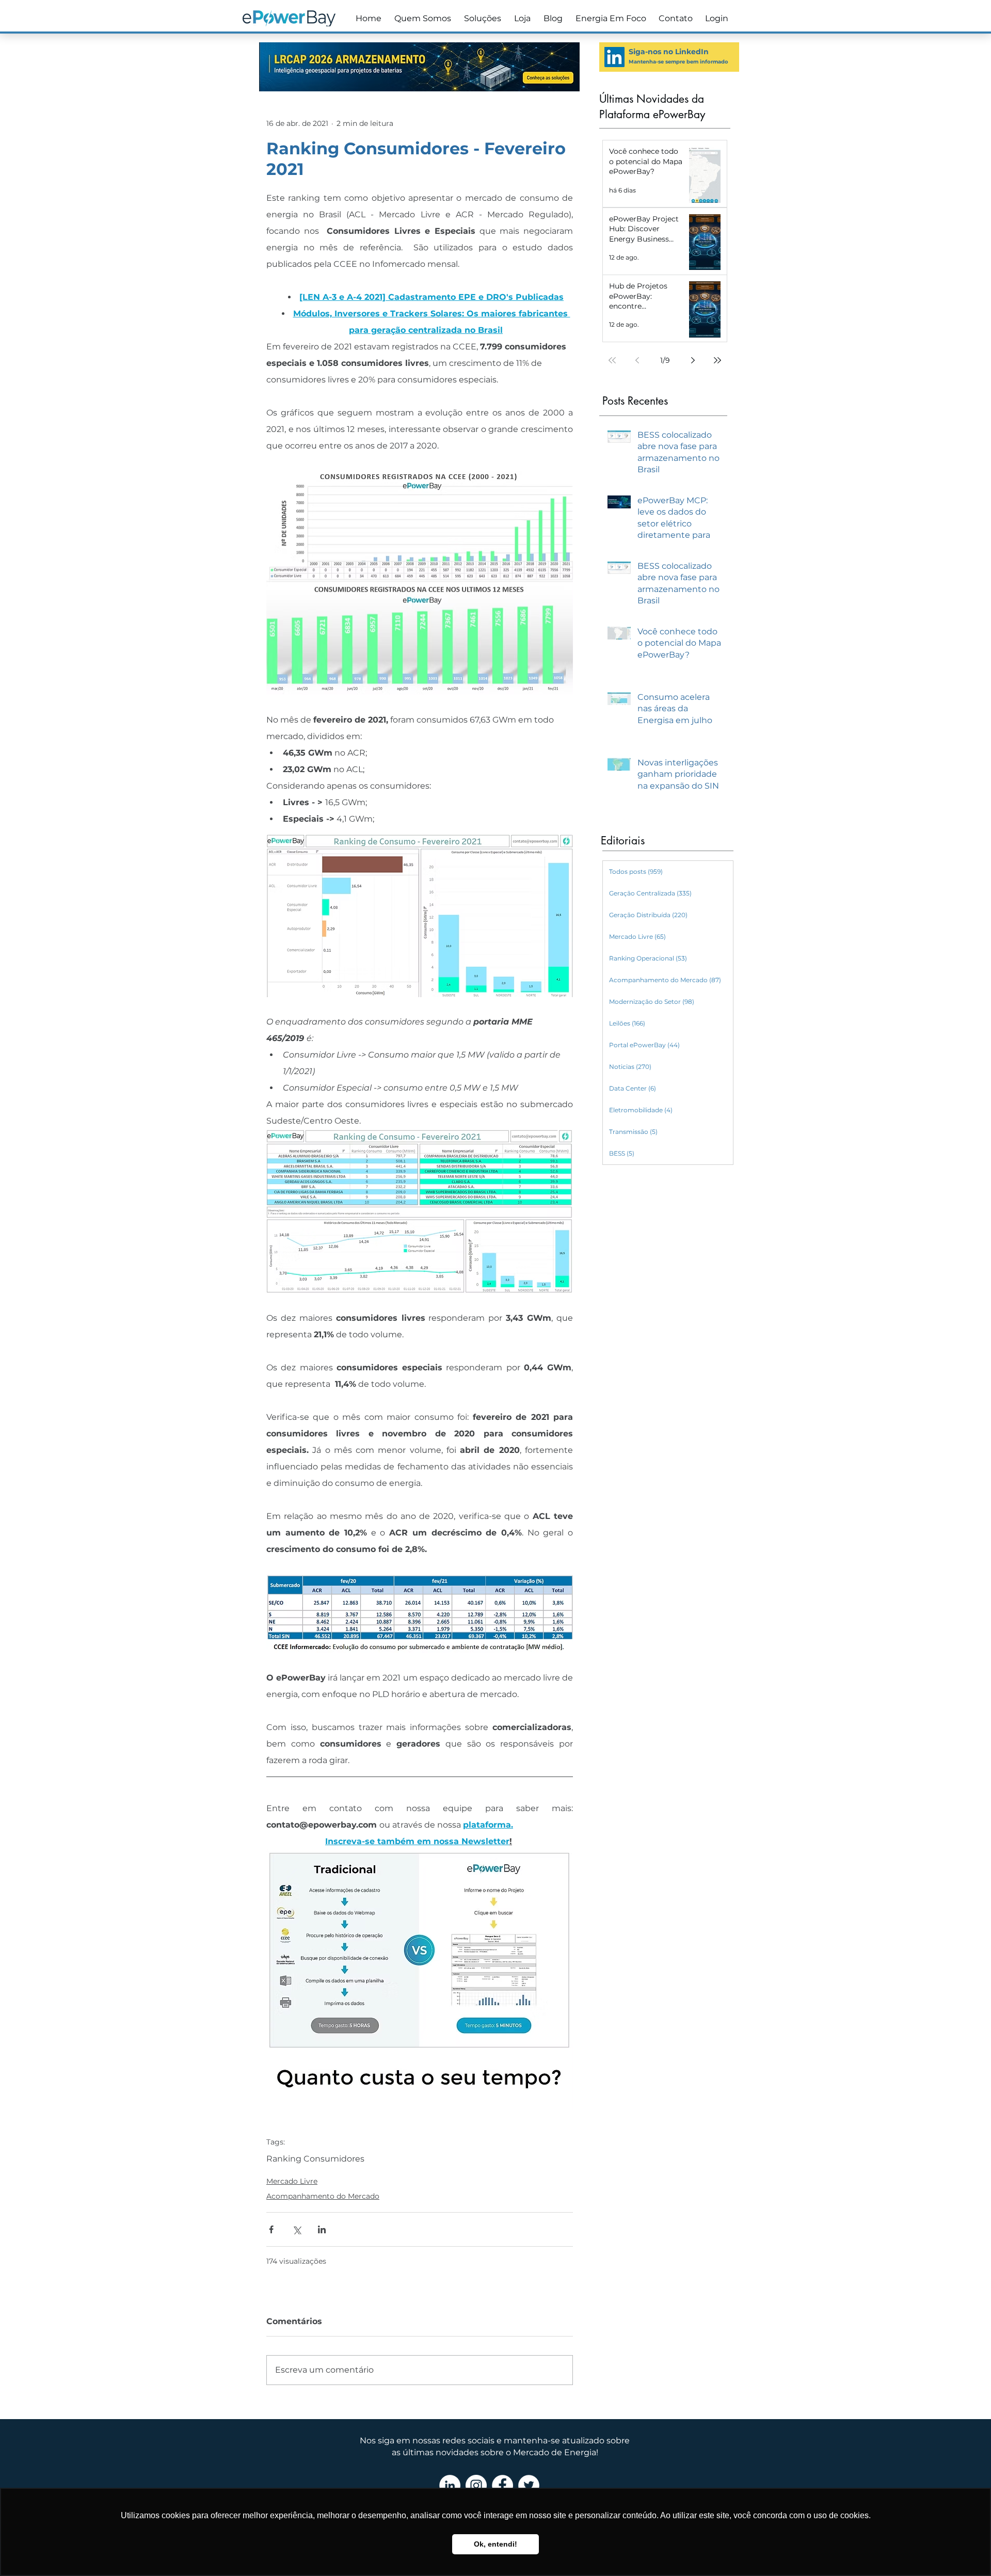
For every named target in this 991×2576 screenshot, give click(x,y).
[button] (481, 19)
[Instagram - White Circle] (476, 2485)
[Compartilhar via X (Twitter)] (297, 2229)
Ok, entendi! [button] (495, 2544)
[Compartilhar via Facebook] (271, 2229)
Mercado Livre (292, 2181)
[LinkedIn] (614, 57)
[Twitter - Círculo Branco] (529, 2485)
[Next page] (693, 360)
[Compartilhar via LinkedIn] (322, 2229)
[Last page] (717, 360)
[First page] (612, 360)
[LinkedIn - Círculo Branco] (450, 2485)
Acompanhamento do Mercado (323, 2196)
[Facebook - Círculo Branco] (502, 2485)
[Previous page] (637, 360)
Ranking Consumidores (315, 2159)
